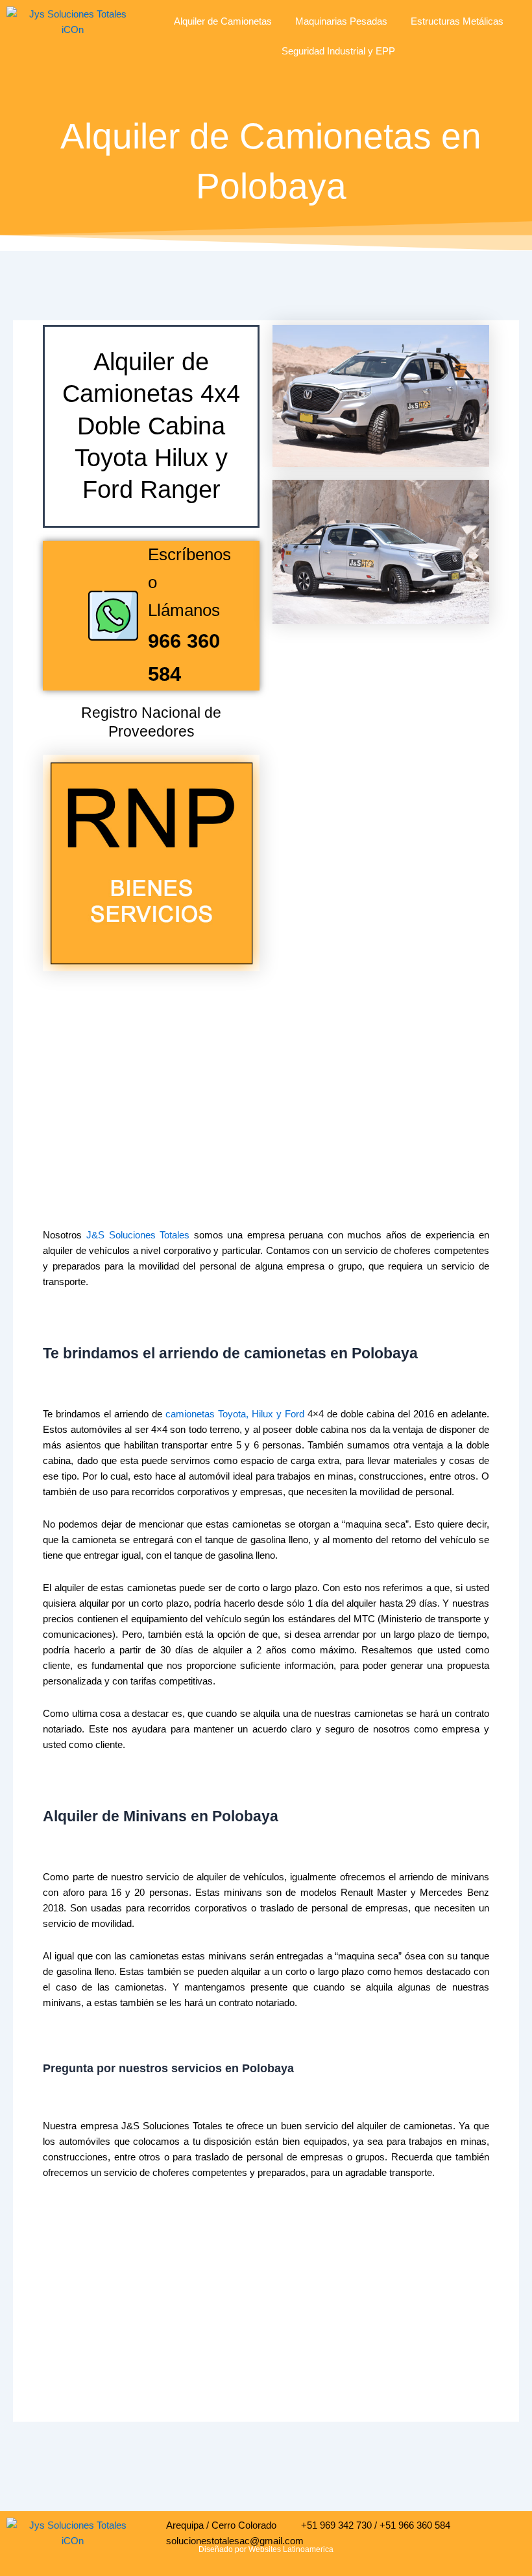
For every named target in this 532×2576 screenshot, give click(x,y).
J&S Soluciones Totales (138, 1235)
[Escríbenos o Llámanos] (113, 616)
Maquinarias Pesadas (341, 21)
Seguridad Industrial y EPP (338, 51)
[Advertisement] (266, 1075)
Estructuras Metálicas (457, 21)
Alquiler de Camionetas (223, 21)
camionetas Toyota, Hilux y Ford (235, 1414)
